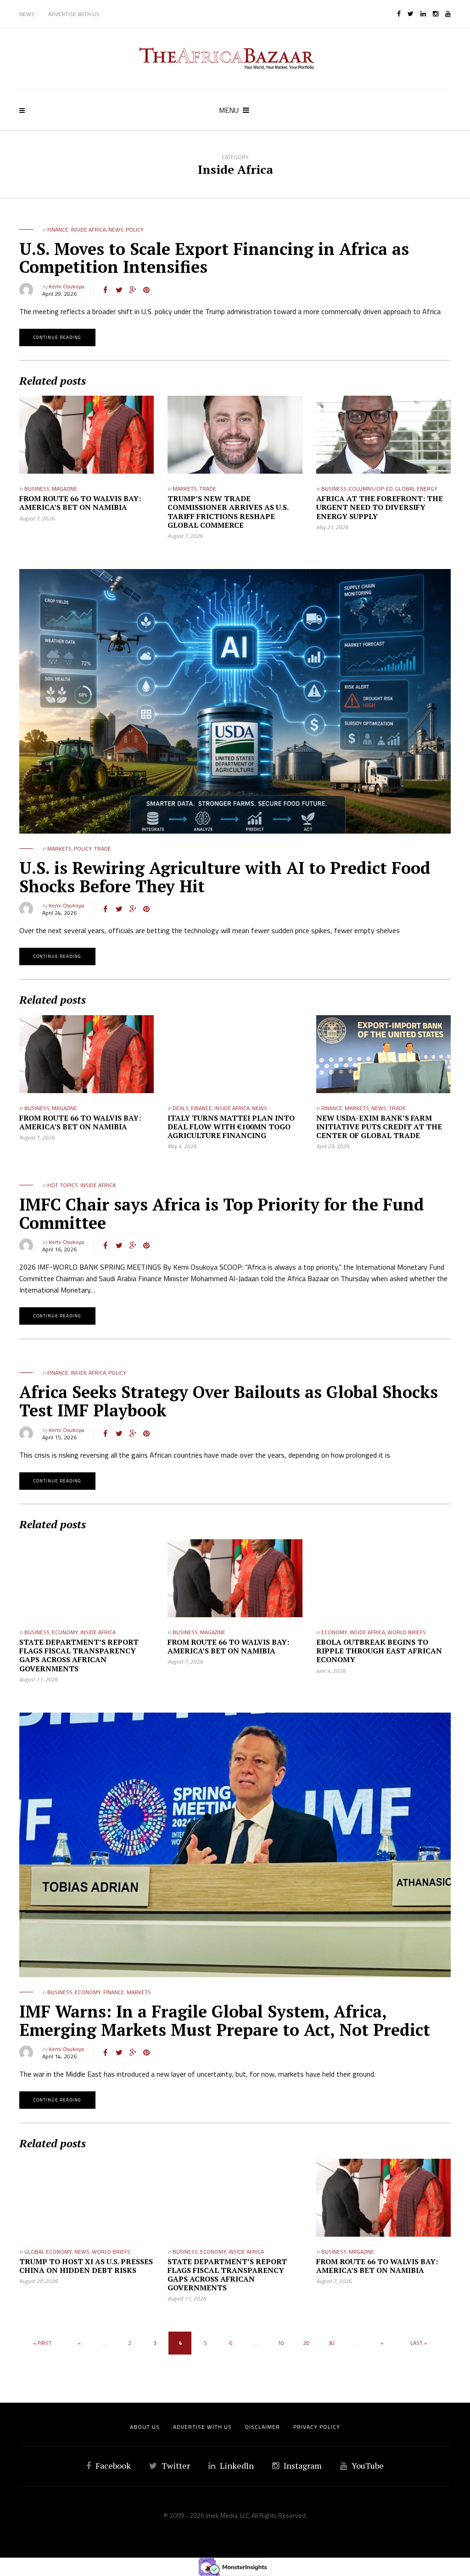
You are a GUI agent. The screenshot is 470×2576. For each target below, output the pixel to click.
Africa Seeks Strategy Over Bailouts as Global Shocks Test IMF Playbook (229, 1401)
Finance (58, 229)
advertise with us (202, 2427)
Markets (185, 489)
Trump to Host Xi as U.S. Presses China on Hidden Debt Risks (86, 2266)
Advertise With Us (74, 14)
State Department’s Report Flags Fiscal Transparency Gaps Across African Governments (79, 1655)
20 (306, 2343)
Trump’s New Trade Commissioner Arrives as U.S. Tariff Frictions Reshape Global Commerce (228, 512)
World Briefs (407, 1632)
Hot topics (63, 1185)
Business (37, 489)
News (27, 14)
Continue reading (57, 337)
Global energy (416, 489)
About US (145, 2427)
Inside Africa (88, 229)
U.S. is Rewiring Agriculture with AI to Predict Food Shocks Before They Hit (225, 877)
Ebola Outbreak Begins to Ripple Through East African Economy (379, 1651)
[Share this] (105, 290)
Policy (135, 229)
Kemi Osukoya (66, 286)
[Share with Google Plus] (133, 290)
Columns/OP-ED (371, 489)
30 (331, 2343)
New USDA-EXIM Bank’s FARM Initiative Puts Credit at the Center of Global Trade (379, 1127)
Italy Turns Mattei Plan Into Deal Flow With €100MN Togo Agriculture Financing (231, 1127)
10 (281, 2343)
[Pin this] (146, 290)
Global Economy (48, 2252)
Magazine (64, 489)
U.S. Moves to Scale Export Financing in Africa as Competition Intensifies (214, 258)
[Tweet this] (119, 290)
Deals (181, 1108)
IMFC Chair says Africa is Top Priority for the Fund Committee (222, 1213)
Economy (65, 1632)
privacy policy (317, 2427)
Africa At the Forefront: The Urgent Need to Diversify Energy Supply (380, 507)
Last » (419, 2343)
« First (42, 2343)
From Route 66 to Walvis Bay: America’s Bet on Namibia (80, 503)
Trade (208, 489)
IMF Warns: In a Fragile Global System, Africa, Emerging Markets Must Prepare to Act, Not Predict (225, 2020)
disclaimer (263, 2427)
